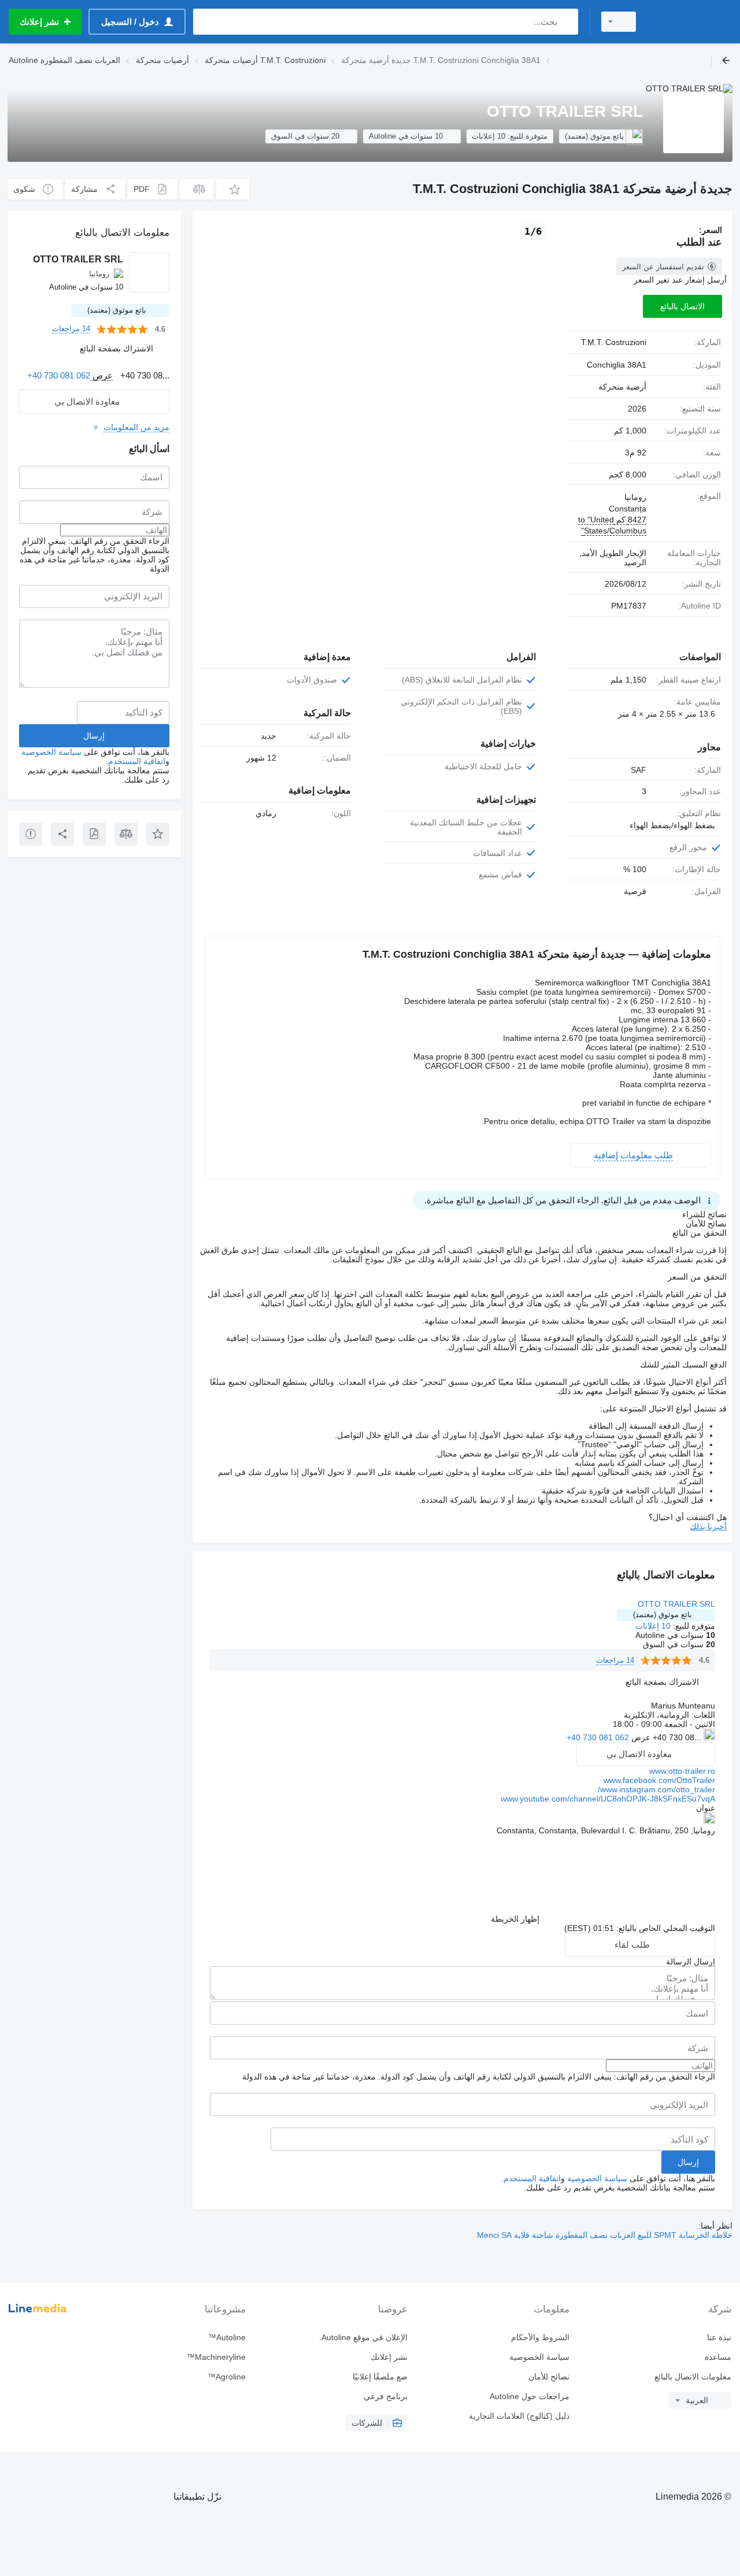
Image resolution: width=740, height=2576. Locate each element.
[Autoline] (691, 22)
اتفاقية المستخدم (532, 2178)
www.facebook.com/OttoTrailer (659, 1780)
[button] (233, 189)
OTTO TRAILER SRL (676, 1604)
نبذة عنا (719, 2337)
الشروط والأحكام (540, 2337)
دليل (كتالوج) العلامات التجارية (519, 2416)
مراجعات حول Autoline (530, 2396)
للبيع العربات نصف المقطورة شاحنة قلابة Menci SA (564, 2235)
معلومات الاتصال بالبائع (693, 2377)
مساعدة (718, 2357)
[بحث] (567, 22)
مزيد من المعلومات (136, 427)
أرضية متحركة (622, 387)
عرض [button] (640, 1737)
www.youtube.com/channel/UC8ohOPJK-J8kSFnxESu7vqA (608, 1799)
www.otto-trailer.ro (682, 1771)
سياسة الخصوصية (597, 2178)
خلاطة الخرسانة (704, 2235)
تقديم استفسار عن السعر (663, 267)
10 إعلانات (653, 1626)
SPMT (664, 2235)
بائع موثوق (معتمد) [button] (663, 1615)
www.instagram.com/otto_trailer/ (656, 1789)
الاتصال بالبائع (682, 306)
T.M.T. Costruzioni (614, 342)
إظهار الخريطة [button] (515, 1919)
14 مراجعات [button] (615, 1660)
